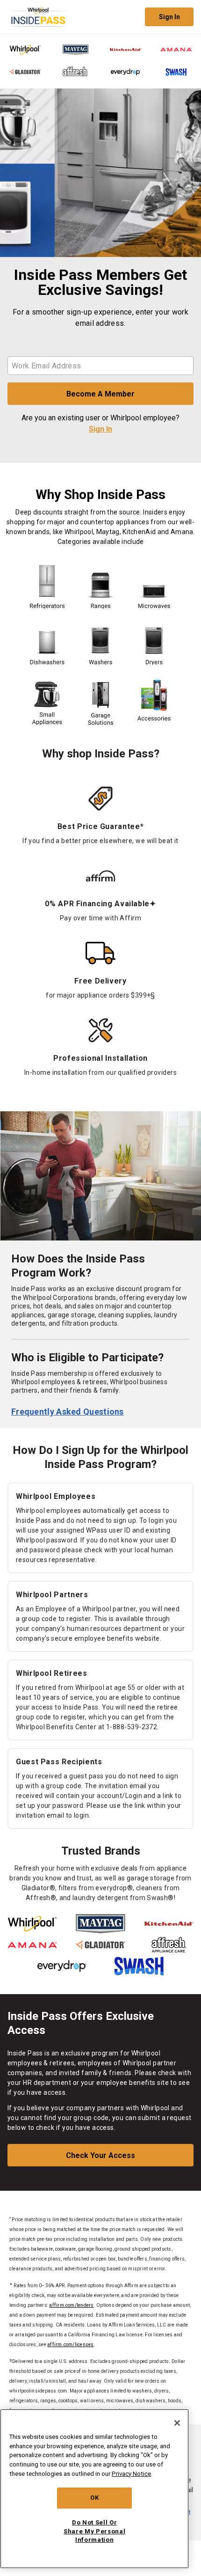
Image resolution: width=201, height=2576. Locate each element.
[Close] (177, 2423)
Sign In (169, 17)
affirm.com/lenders (71, 2305)
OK (94, 2498)
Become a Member (100, 394)
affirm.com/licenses (71, 2345)
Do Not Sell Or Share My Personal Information (94, 2531)
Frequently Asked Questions (68, 1412)
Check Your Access (100, 2155)
